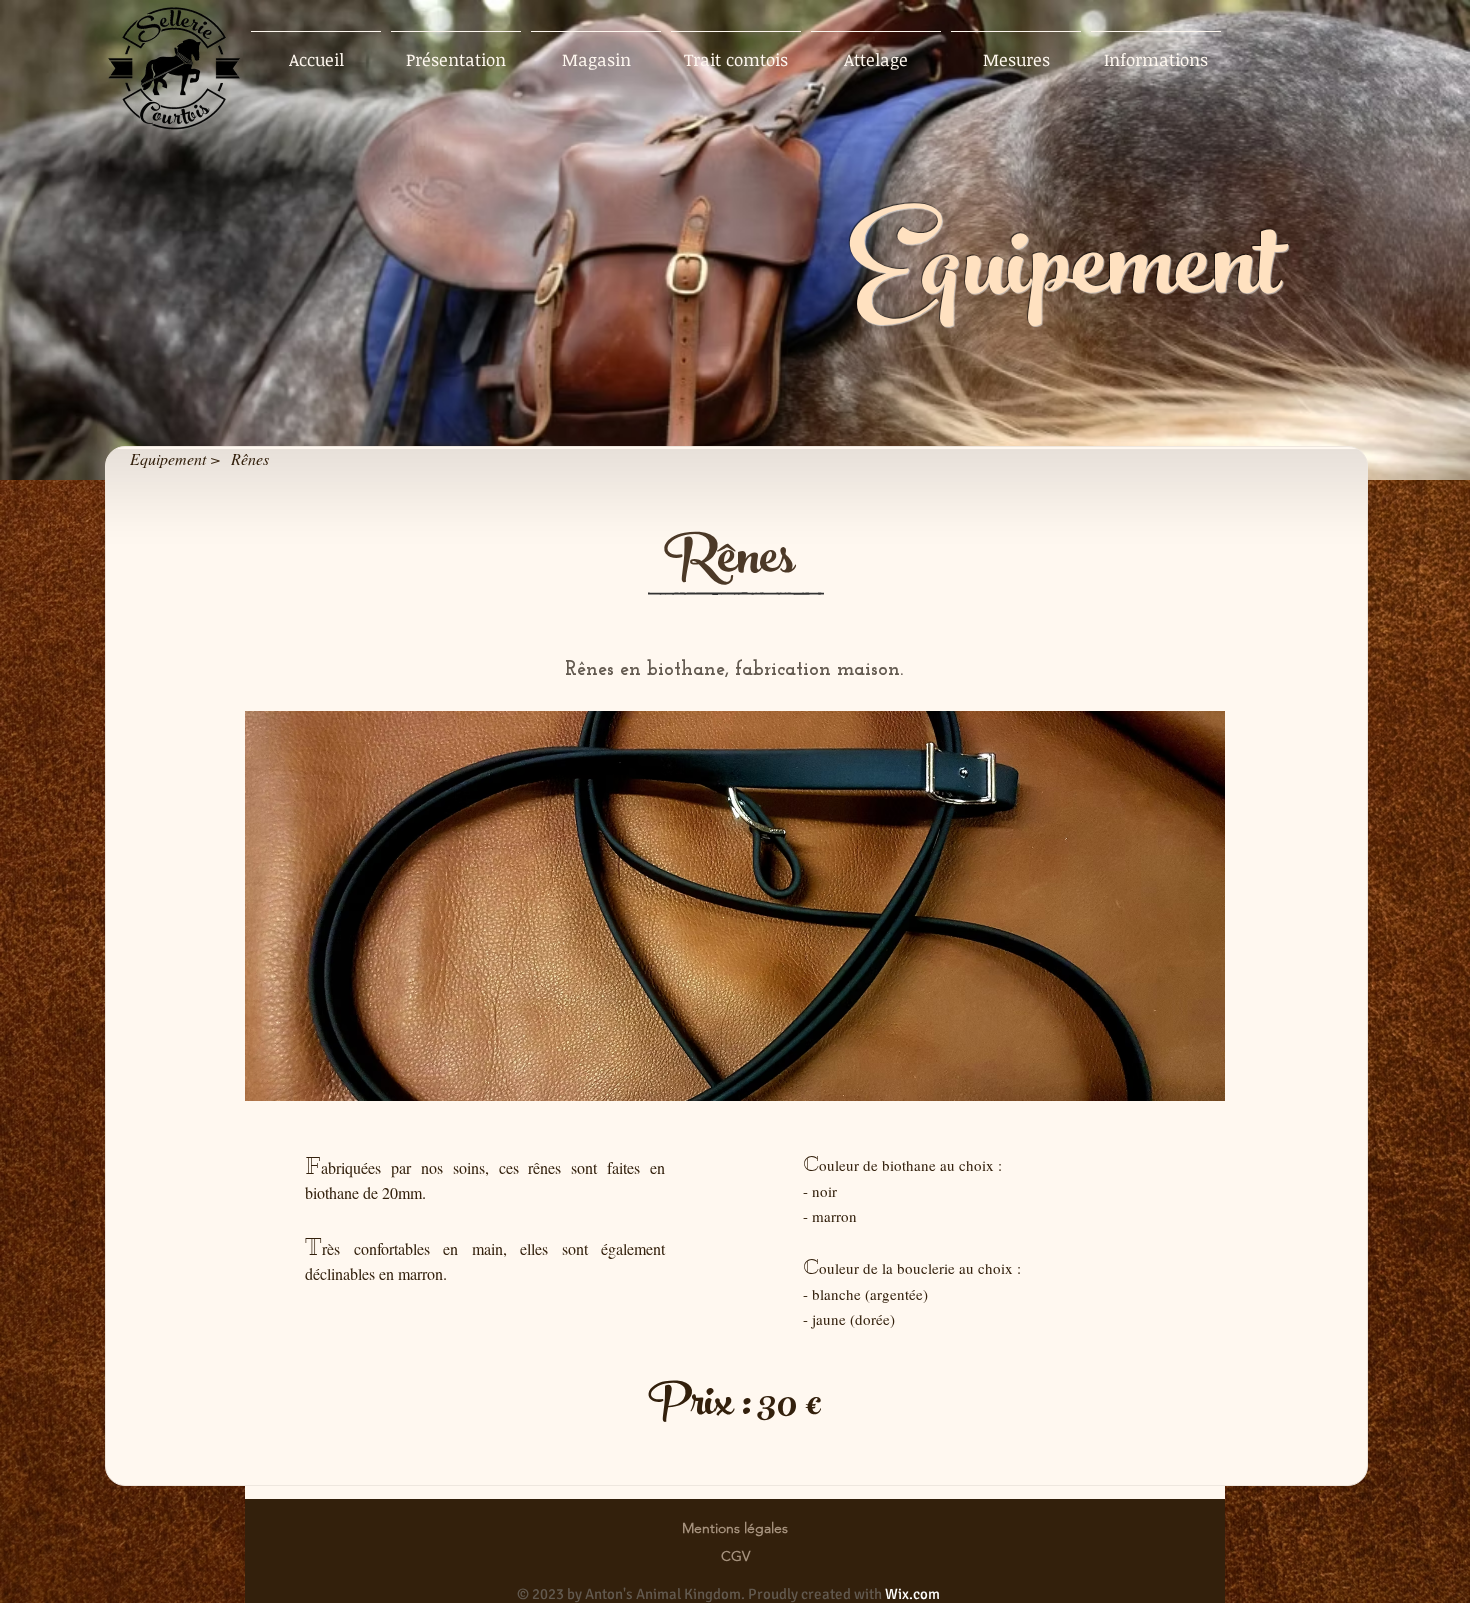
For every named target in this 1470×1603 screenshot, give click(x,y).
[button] (735, 906)
